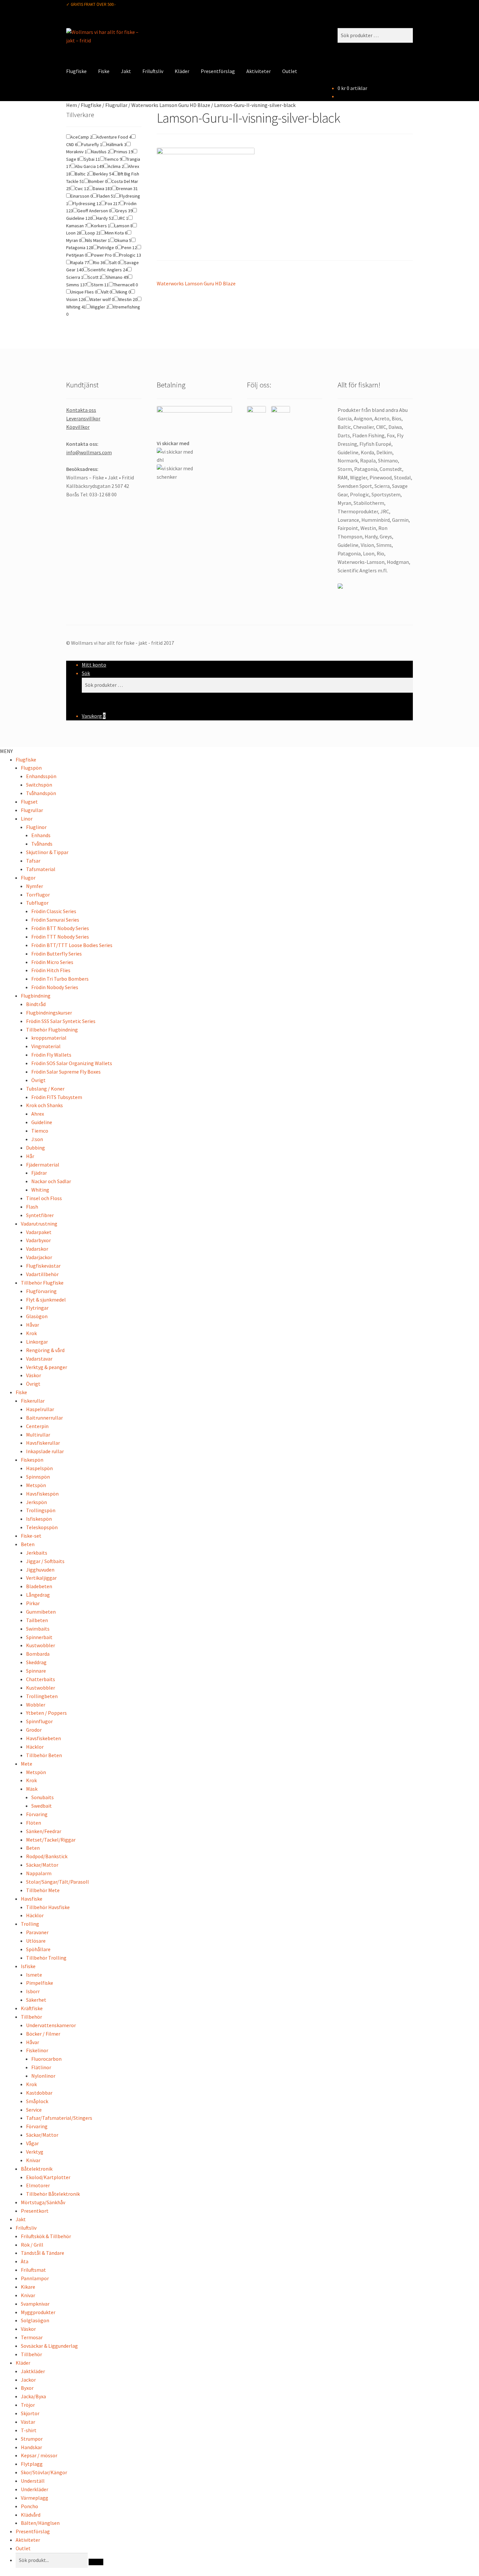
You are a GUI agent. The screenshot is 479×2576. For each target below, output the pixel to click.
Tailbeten (37, 1620)
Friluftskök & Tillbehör (46, 2236)
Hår (30, 1156)
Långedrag (38, 1595)
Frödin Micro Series (52, 962)
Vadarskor (37, 1249)
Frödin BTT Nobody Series (60, 928)
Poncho (29, 2506)
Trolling (30, 1924)
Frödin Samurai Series (55, 920)
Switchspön (39, 785)
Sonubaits (43, 1797)
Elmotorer (38, 2185)
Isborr (33, 1991)
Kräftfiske (32, 2008)
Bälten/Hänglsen (40, 2523)
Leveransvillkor (83, 418)
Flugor (28, 878)
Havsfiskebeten (44, 1738)
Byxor (27, 2388)
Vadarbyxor (38, 1240)
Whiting (40, 1190)
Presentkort (35, 2211)
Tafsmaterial (41, 869)
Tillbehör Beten (44, 1755)
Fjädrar (39, 1173)
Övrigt (38, 1080)
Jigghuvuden (40, 1570)
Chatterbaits (41, 1679)
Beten (28, 1544)
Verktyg (35, 2152)
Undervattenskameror (51, 2025)
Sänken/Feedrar (44, 1831)
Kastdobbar (39, 2093)
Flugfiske (76, 71)
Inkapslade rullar (45, 1451)
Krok (31, 1333)
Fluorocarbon (46, 2059)
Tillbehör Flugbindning (52, 1030)
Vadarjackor (39, 1257)
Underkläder (35, 2489)
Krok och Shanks (44, 1105)
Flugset (29, 802)
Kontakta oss (81, 410)
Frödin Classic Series (54, 911)
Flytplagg (32, 2464)
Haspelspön (39, 1468)
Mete (27, 1764)
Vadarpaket (39, 1232)
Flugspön (31, 768)
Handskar (31, 2447)
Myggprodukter (38, 2312)
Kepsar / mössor (39, 2455)
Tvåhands (42, 844)
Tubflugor (37, 903)
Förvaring (37, 1814)
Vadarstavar (39, 1359)
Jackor (28, 2380)
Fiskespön (32, 1460)
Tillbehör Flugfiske (42, 1283)
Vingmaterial (46, 1046)
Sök (86, 673)
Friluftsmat (33, 2270)
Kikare (28, 2287)
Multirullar (38, 1435)
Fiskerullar (33, 1401)
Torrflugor (38, 895)
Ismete (34, 1975)
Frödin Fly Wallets (51, 1055)
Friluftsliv (153, 71)
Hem (72, 105)
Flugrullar (116, 105)
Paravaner (37, 1932)
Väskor (34, 1375)
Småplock (37, 2101)
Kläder (182, 71)
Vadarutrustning (39, 1224)
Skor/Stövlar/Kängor (44, 2472)
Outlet (290, 71)
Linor (27, 819)
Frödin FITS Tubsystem (57, 1097)
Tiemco (40, 1131)
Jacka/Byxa (33, 2396)
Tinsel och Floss (44, 1198)
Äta (25, 2261)
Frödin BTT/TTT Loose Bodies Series (72, 945)
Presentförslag (218, 71)
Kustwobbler (41, 1645)
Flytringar (37, 1308)
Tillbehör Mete (43, 1890)
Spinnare (36, 1671)
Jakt (126, 71)
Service (34, 2110)
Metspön (36, 1485)
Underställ (33, 2481)
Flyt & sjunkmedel (46, 1300)
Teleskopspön (42, 1527)
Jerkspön (36, 1502)
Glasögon (37, 1316)
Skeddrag (36, 1662)
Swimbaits (38, 1629)
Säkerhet (36, 2000)
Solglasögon (35, 2320)
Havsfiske (32, 1899)
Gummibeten (41, 1612)
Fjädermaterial (43, 1165)
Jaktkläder (33, 2371)
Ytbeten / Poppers (46, 1713)
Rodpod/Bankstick (47, 1856)
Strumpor (32, 2439)
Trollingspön (41, 1510)
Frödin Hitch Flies (51, 970)
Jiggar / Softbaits (45, 1561)
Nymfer (35, 886)
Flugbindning (36, 996)
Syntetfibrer (40, 1215)
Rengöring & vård (45, 1350)
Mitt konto (94, 665)
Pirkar (33, 1603)
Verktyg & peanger (47, 1367)
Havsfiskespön (42, 1494)
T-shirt (29, 2430)
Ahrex (38, 1114)
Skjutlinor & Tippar (47, 852)
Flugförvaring (41, 1291)
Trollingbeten (42, 1696)
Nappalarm (39, 1873)
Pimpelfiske (40, 1983)
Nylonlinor (43, 2076)
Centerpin (37, 1426)
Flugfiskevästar (43, 1266)
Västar (28, 2422)
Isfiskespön (39, 1519)
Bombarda (38, 1654)
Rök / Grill (32, 2245)
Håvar (33, 1325)
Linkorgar (37, 1342)
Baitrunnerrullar (44, 1418)
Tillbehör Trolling (46, 1958)
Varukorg (94, 716)
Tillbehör (31, 2017)
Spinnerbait (39, 1637)
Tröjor (28, 2405)
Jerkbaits (37, 1553)
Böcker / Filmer (43, 2034)
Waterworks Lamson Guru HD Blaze (171, 105)
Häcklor (35, 1747)
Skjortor (30, 2413)
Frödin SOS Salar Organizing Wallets (72, 1063)
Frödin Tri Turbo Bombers (60, 979)
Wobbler (36, 1705)
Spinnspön (38, 1477)
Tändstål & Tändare (43, 2253)
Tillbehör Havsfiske (48, 1907)
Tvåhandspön (41, 793)
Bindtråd (36, 1004)
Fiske (104, 71)
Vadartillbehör (42, 1274)
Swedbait (42, 1806)
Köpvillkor (78, 427)
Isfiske (28, 1966)
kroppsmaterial (49, 1038)
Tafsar (33, 861)
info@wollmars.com (89, 452)
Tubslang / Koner (45, 1089)
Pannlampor (35, 2278)
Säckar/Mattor (42, 1865)
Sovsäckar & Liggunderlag (49, 2346)
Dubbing (36, 1148)
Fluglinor (36, 827)
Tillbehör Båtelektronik (53, 2194)
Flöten (34, 1823)
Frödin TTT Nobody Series (60, 937)
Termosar (32, 2337)
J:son (37, 1139)
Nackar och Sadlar (51, 1181)
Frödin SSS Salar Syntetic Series (61, 1021)
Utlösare (36, 1941)
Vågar (32, 2143)
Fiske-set (31, 1536)
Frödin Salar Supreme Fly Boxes (66, 1072)
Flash (32, 1207)
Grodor (34, 1730)
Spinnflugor (39, 1721)
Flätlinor (41, 2067)
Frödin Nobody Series (55, 987)
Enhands (41, 835)
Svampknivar (35, 2304)
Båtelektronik (37, 2169)
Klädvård (31, 2515)
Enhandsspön (41, 776)
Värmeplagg (35, 2498)
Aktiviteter (259, 71)
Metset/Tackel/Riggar (51, 1840)
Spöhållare (38, 1949)
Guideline (42, 1122)
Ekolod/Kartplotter (48, 2177)
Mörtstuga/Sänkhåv (43, 2202)
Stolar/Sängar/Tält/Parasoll (58, 1882)
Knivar (33, 2160)
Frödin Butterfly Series (57, 954)
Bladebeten (39, 1586)
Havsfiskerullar (43, 1443)
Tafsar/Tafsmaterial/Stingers (59, 2118)
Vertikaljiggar (41, 1578)
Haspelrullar (40, 1409)
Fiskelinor (37, 2050)
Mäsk (32, 1789)
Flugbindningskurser (49, 1013)
